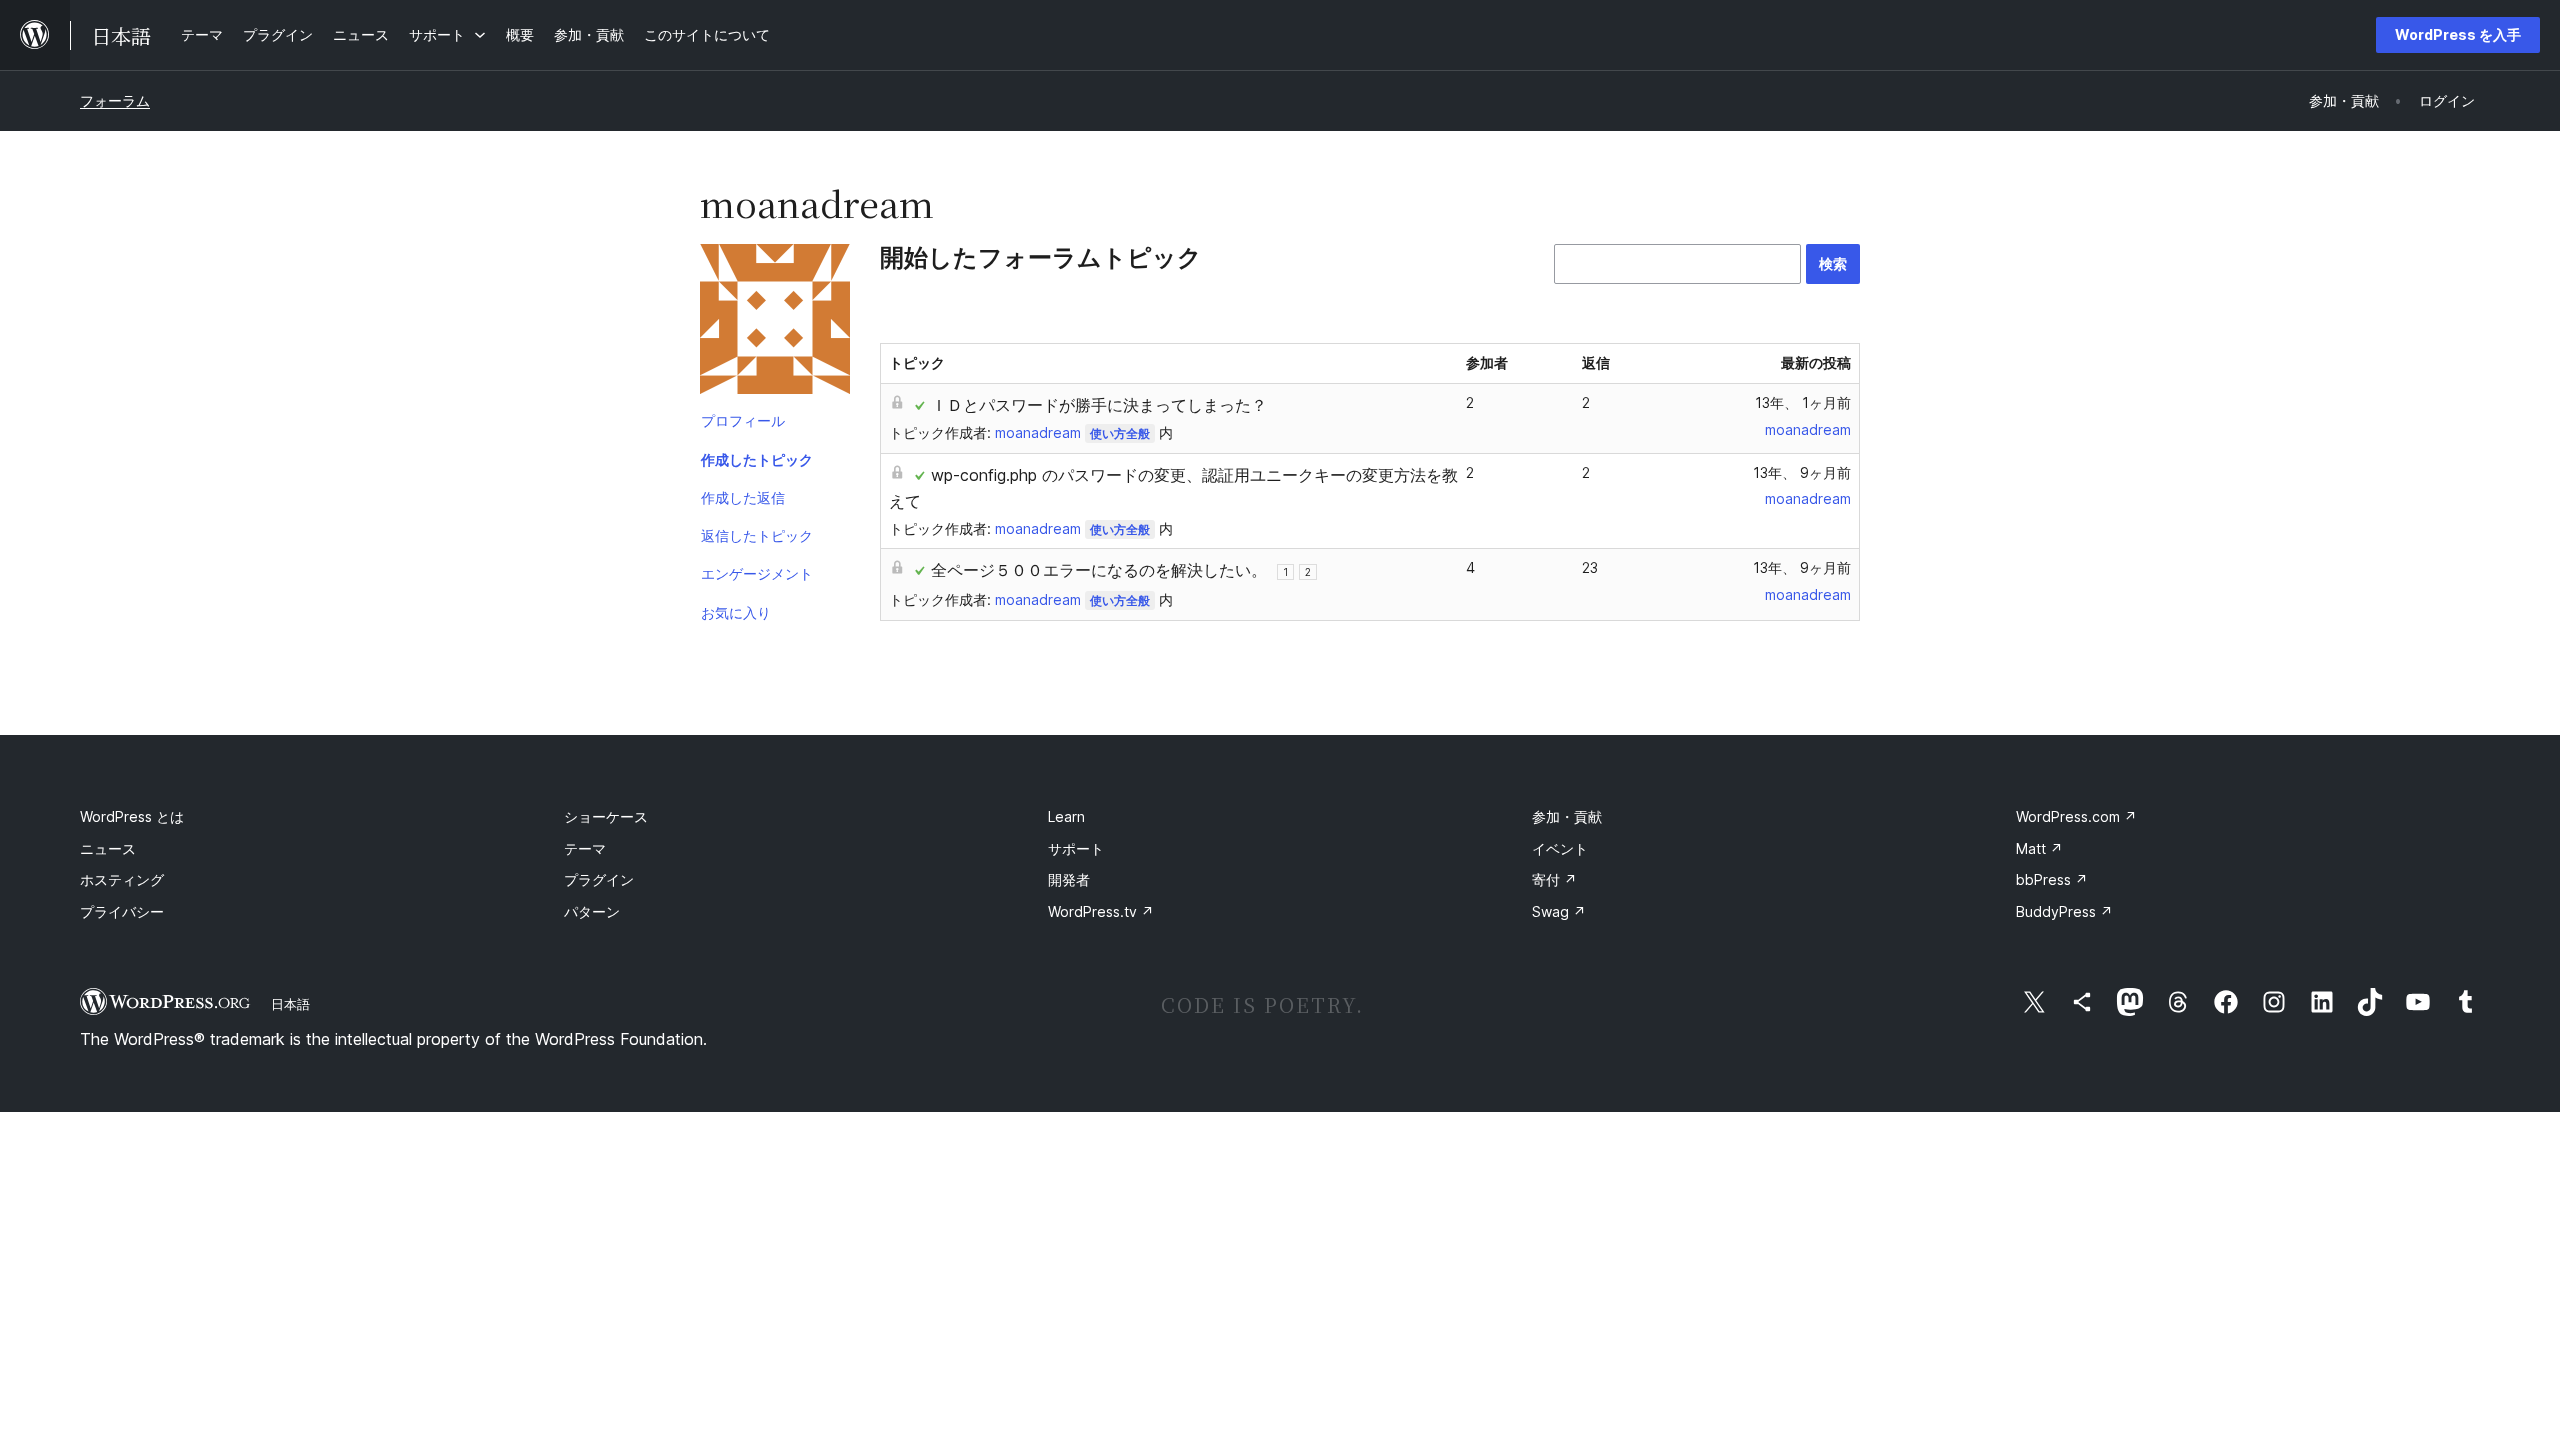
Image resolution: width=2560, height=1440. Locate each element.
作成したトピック (757, 459)
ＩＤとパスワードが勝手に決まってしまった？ (1099, 405)
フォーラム (115, 100)
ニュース (108, 848)
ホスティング (122, 879)
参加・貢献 (1567, 816)
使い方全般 (1120, 433)
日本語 (290, 1004)
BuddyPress (2064, 911)
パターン (592, 911)
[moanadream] (775, 323)
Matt (2039, 848)
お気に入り (736, 612)
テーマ (585, 848)
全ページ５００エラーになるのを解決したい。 (1099, 570)
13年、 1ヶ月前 (1803, 402)
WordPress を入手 (2458, 34)
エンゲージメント (757, 573)
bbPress (2052, 879)
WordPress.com (2076, 816)
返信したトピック (757, 535)
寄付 (1554, 879)
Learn (1066, 816)
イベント (1560, 848)
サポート (1076, 848)
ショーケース (606, 816)
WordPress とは (132, 816)
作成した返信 (743, 497)
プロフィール (743, 420)
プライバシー (122, 911)
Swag (1559, 911)
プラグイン (599, 879)
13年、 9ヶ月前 (1802, 472)
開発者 (1069, 879)
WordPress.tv (1101, 911)
